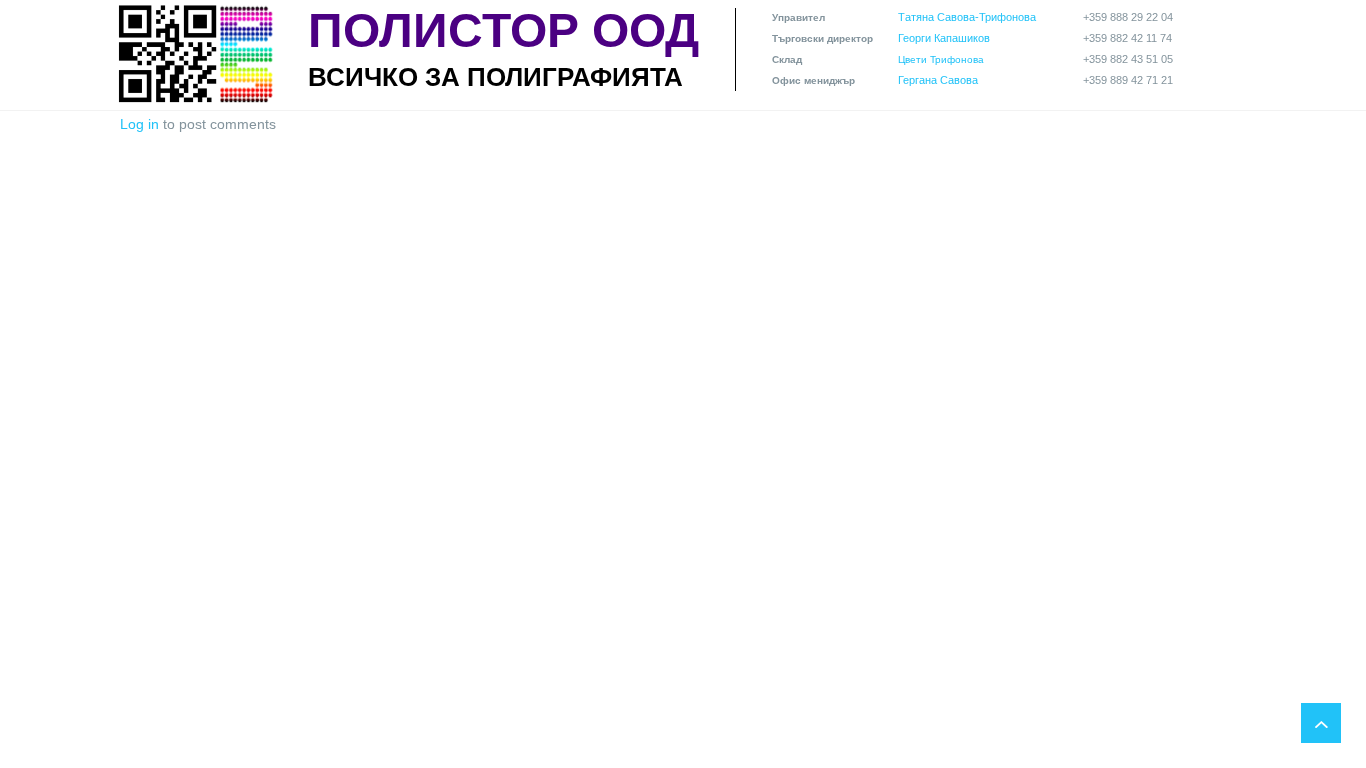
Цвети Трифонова (941, 59)
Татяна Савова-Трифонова (967, 17)
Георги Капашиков (944, 38)
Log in (139, 124)
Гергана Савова (938, 80)
